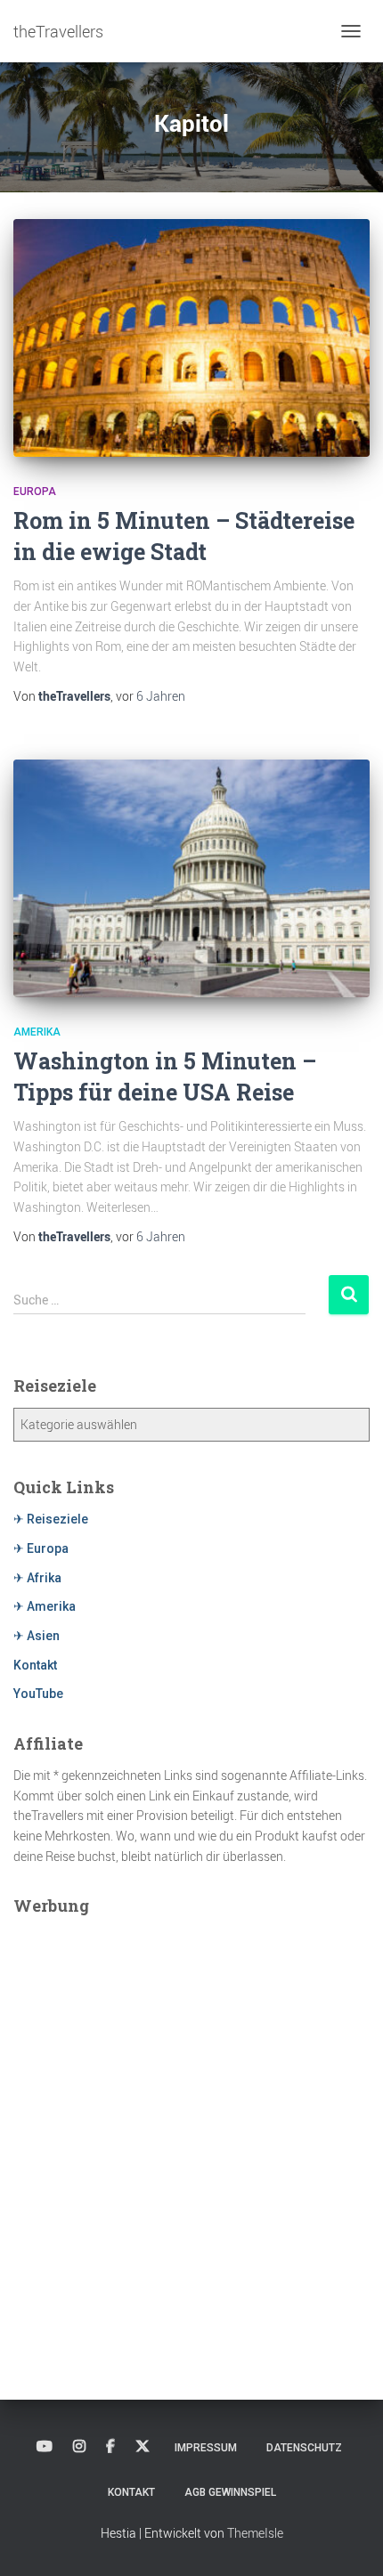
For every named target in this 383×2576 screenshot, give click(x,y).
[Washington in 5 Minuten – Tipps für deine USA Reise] (191, 878)
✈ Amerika (45, 1606)
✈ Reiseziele (51, 1519)
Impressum (206, 2448)
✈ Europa (41, 1548)
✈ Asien (37, 1636)
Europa (35, 492)
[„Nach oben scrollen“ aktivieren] (348, 2540)
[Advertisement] (191, 2119)
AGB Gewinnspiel (230, 2492)
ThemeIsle (255, 2533)
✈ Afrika (37, 1578)
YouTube (38, 1694)
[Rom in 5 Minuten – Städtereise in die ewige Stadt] (191, 338)
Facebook (110, 2447)
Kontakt (35, 1665)
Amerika (37, 1032)
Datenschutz (304, 2448)
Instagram (79, 2447)
